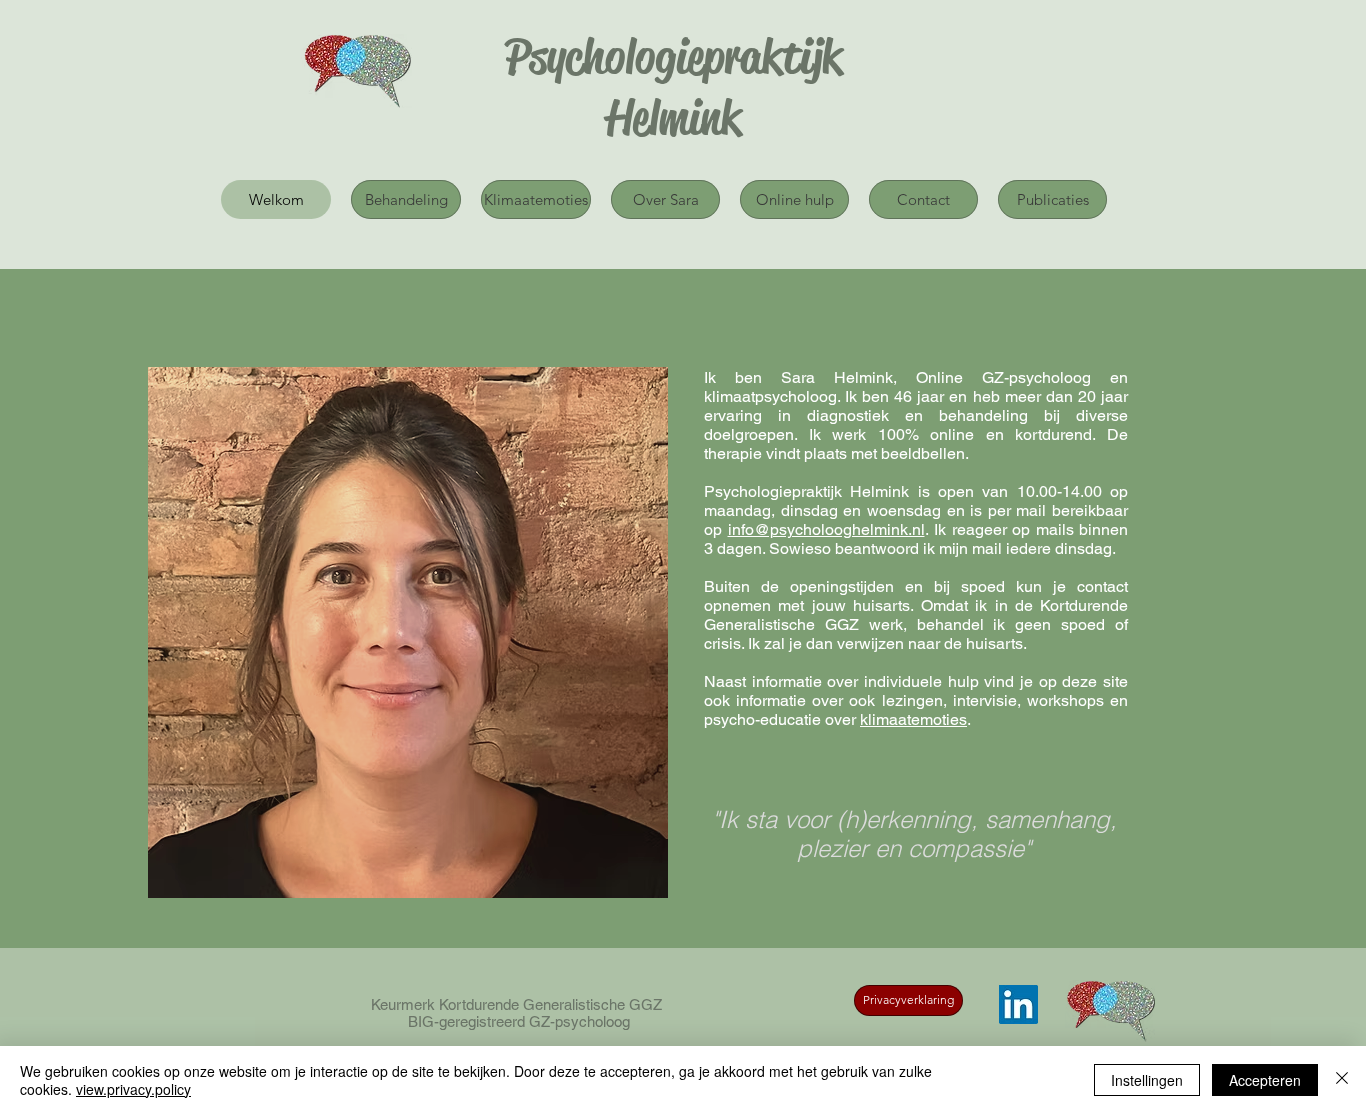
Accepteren (1265, 1080)
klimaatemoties (913, 719)
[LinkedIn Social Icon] (1018, 1004)
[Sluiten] (1342, 1080)
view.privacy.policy (133, 1089)
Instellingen (1147, 1080)
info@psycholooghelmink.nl (826, 529)
